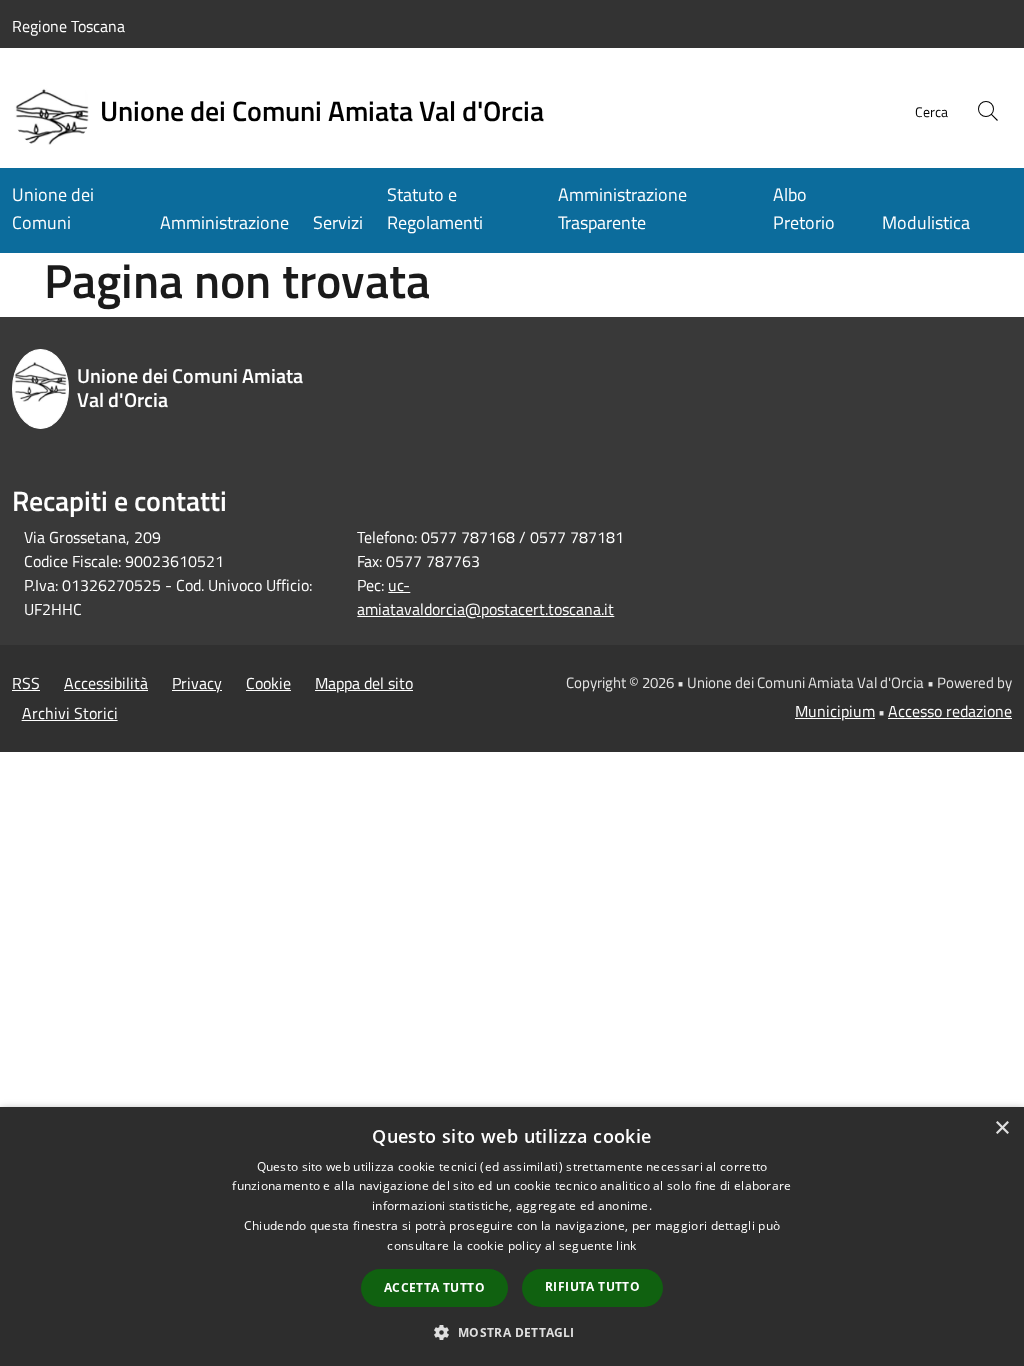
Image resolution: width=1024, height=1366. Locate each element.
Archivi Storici (70, 713)
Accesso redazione (950, 711)
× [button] (1001, 1128)
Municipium (835, 711)
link (626, 1245)
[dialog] (512, 1236)
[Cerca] (988, 111)
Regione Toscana (68, 26)
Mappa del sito (364, 683)
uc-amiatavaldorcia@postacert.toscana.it (485, 597)
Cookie (268, 683)
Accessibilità (106, 683)
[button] (511, 1332)
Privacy (197, 683)
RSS (26, 683)
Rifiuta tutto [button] (592, 1286)
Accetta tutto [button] (434, 1287)
